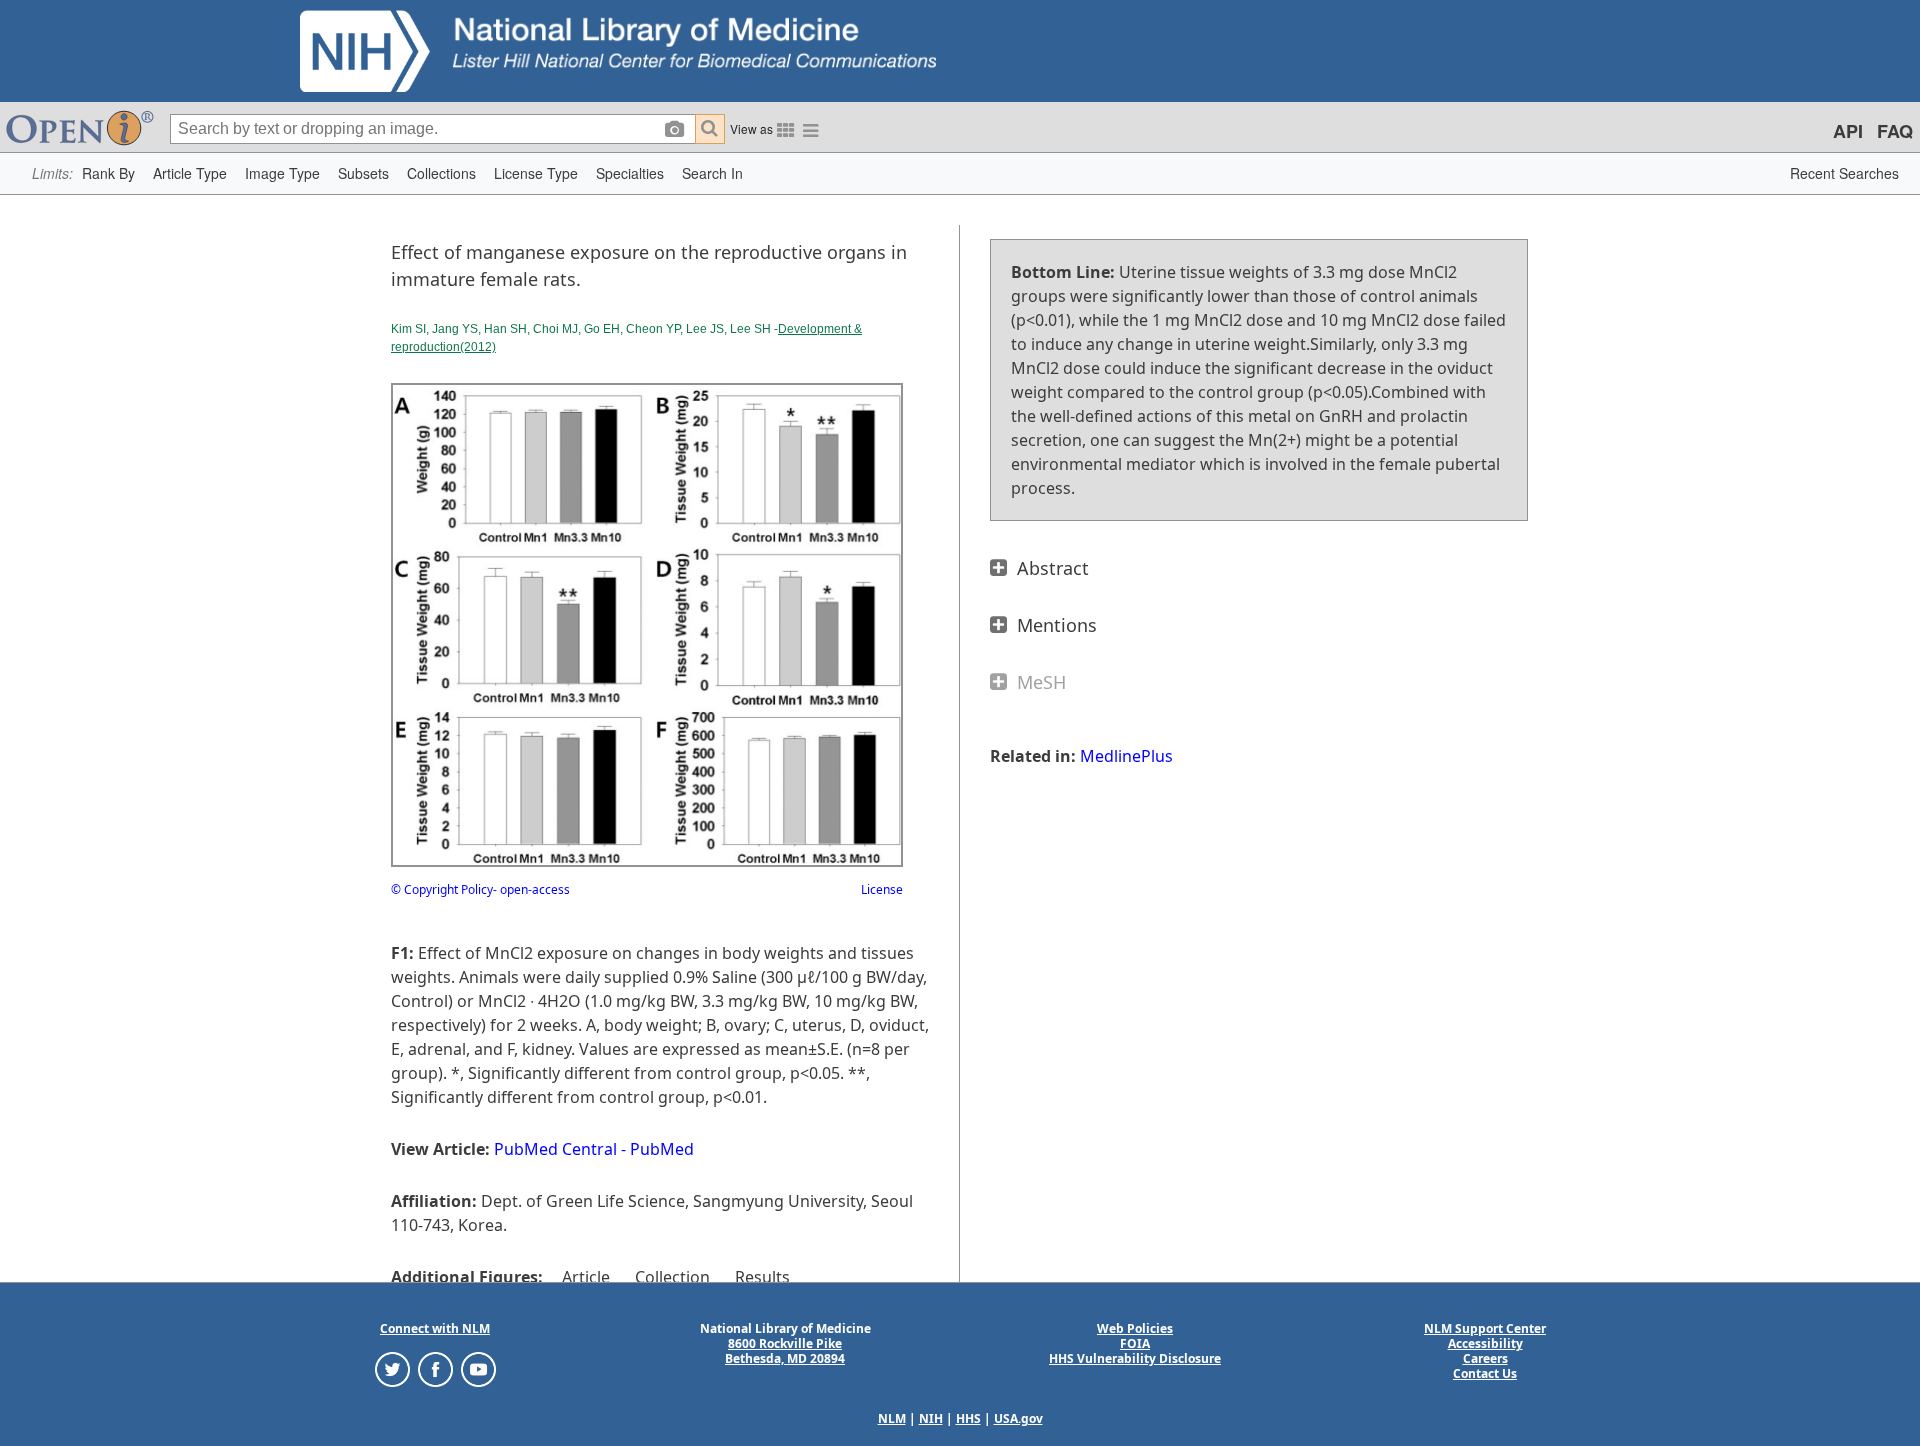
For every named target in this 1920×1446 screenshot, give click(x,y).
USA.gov (1018, 1418)
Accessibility (1485, 1343)
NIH (931, 1418)
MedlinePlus (1126, 756)
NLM (892, 1418)
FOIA (1135, 1343)
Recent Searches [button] (1844, 173)
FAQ (1895, 131)
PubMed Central (555, 1149)
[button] (108, 173)
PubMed (662, 1149)
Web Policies (1135, 1328)
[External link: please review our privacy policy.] (392, 1368)
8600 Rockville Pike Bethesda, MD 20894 (785, 1351)
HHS (968, 1418)
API (1848, 131)
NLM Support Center (1485, 1328)
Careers (1485, 1358)
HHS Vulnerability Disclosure (1135, 1358)
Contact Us (1485, 1373)
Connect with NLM (435, 1328)
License (882, 889)
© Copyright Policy (442, 889)
